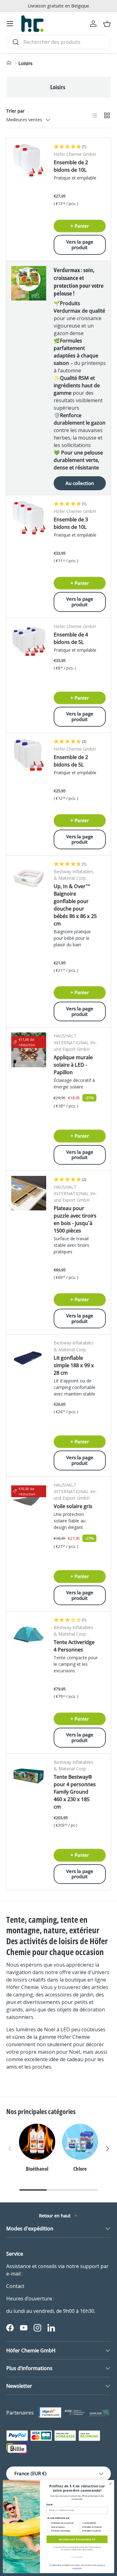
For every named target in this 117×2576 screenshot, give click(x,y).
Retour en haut (55, 2216)
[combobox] (58, 42)
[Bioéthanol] (37, 2142)
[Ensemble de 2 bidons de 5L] (29, 755)
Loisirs (25, 63)
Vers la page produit (80, 245)
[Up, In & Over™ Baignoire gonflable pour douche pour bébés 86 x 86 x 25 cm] (29, 878)
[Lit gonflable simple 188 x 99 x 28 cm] (29, 1357)
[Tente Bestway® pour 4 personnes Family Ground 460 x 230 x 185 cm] (29, 1776)
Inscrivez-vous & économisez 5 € (77, 2539)
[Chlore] (80, 2142)
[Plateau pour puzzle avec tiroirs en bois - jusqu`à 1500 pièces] (29, 1193)
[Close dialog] (110, 2484)
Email (49, 2505)
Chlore (80, 2169)
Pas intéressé (77, 2557)
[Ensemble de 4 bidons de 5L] (29, 641)
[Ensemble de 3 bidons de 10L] (29, 518)
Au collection (80, 483)
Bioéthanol (37, 2169)
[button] (107, 24)
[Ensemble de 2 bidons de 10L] (29, 161)
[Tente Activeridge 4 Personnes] (29, 1634)
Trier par (15, 111)
